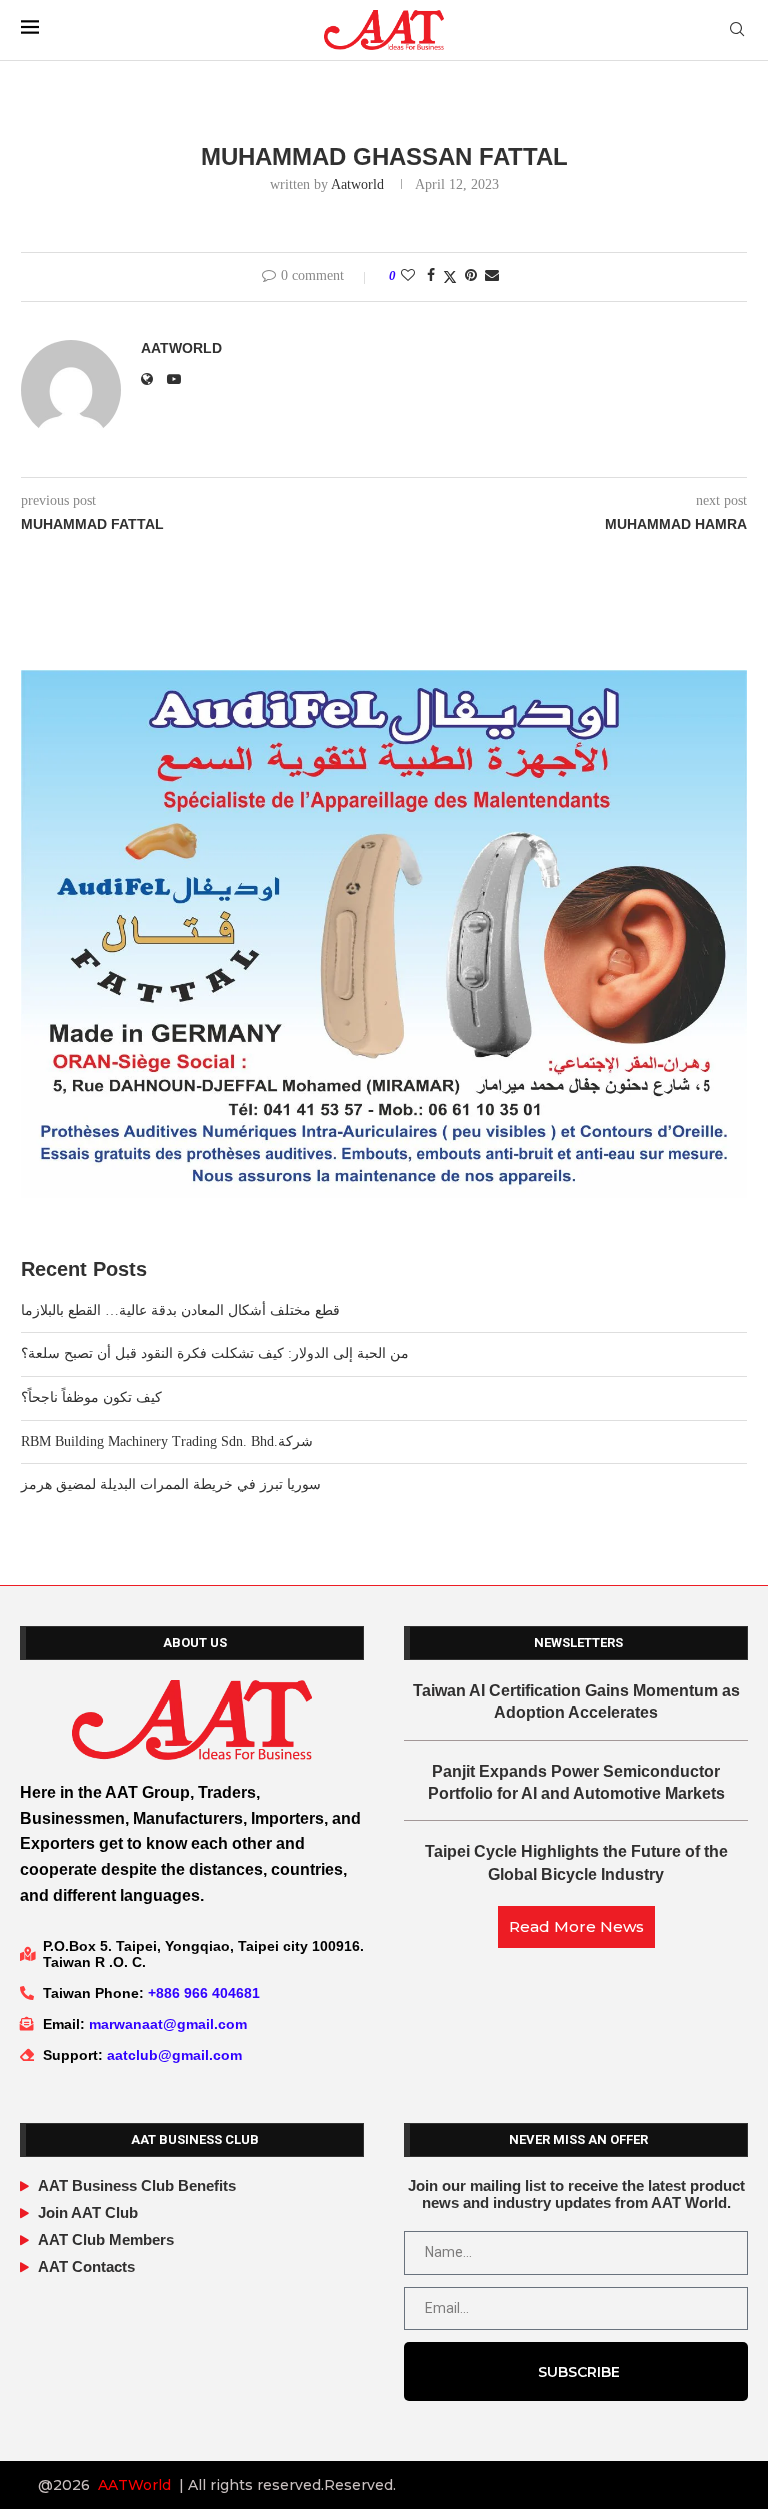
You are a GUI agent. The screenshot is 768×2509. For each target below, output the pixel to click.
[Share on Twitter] (450, 277)
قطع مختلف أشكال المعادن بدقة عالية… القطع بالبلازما (180, 1310)
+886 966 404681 (204, 1993)
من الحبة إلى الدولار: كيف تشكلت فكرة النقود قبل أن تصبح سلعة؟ (215, 1353)
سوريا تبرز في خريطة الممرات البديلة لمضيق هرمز (171, 1484)
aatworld (357, 184)
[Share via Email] (492, 276)
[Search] (737, 30)
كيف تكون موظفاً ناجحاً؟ (91, 1397)
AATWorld (134, 2485)
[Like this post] (408, 276)
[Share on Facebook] (431, 276)
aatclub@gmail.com (174, 2055)
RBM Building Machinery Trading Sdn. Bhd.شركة (167, 1441)
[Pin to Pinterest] (471, 276)
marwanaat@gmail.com (168, 2024)
